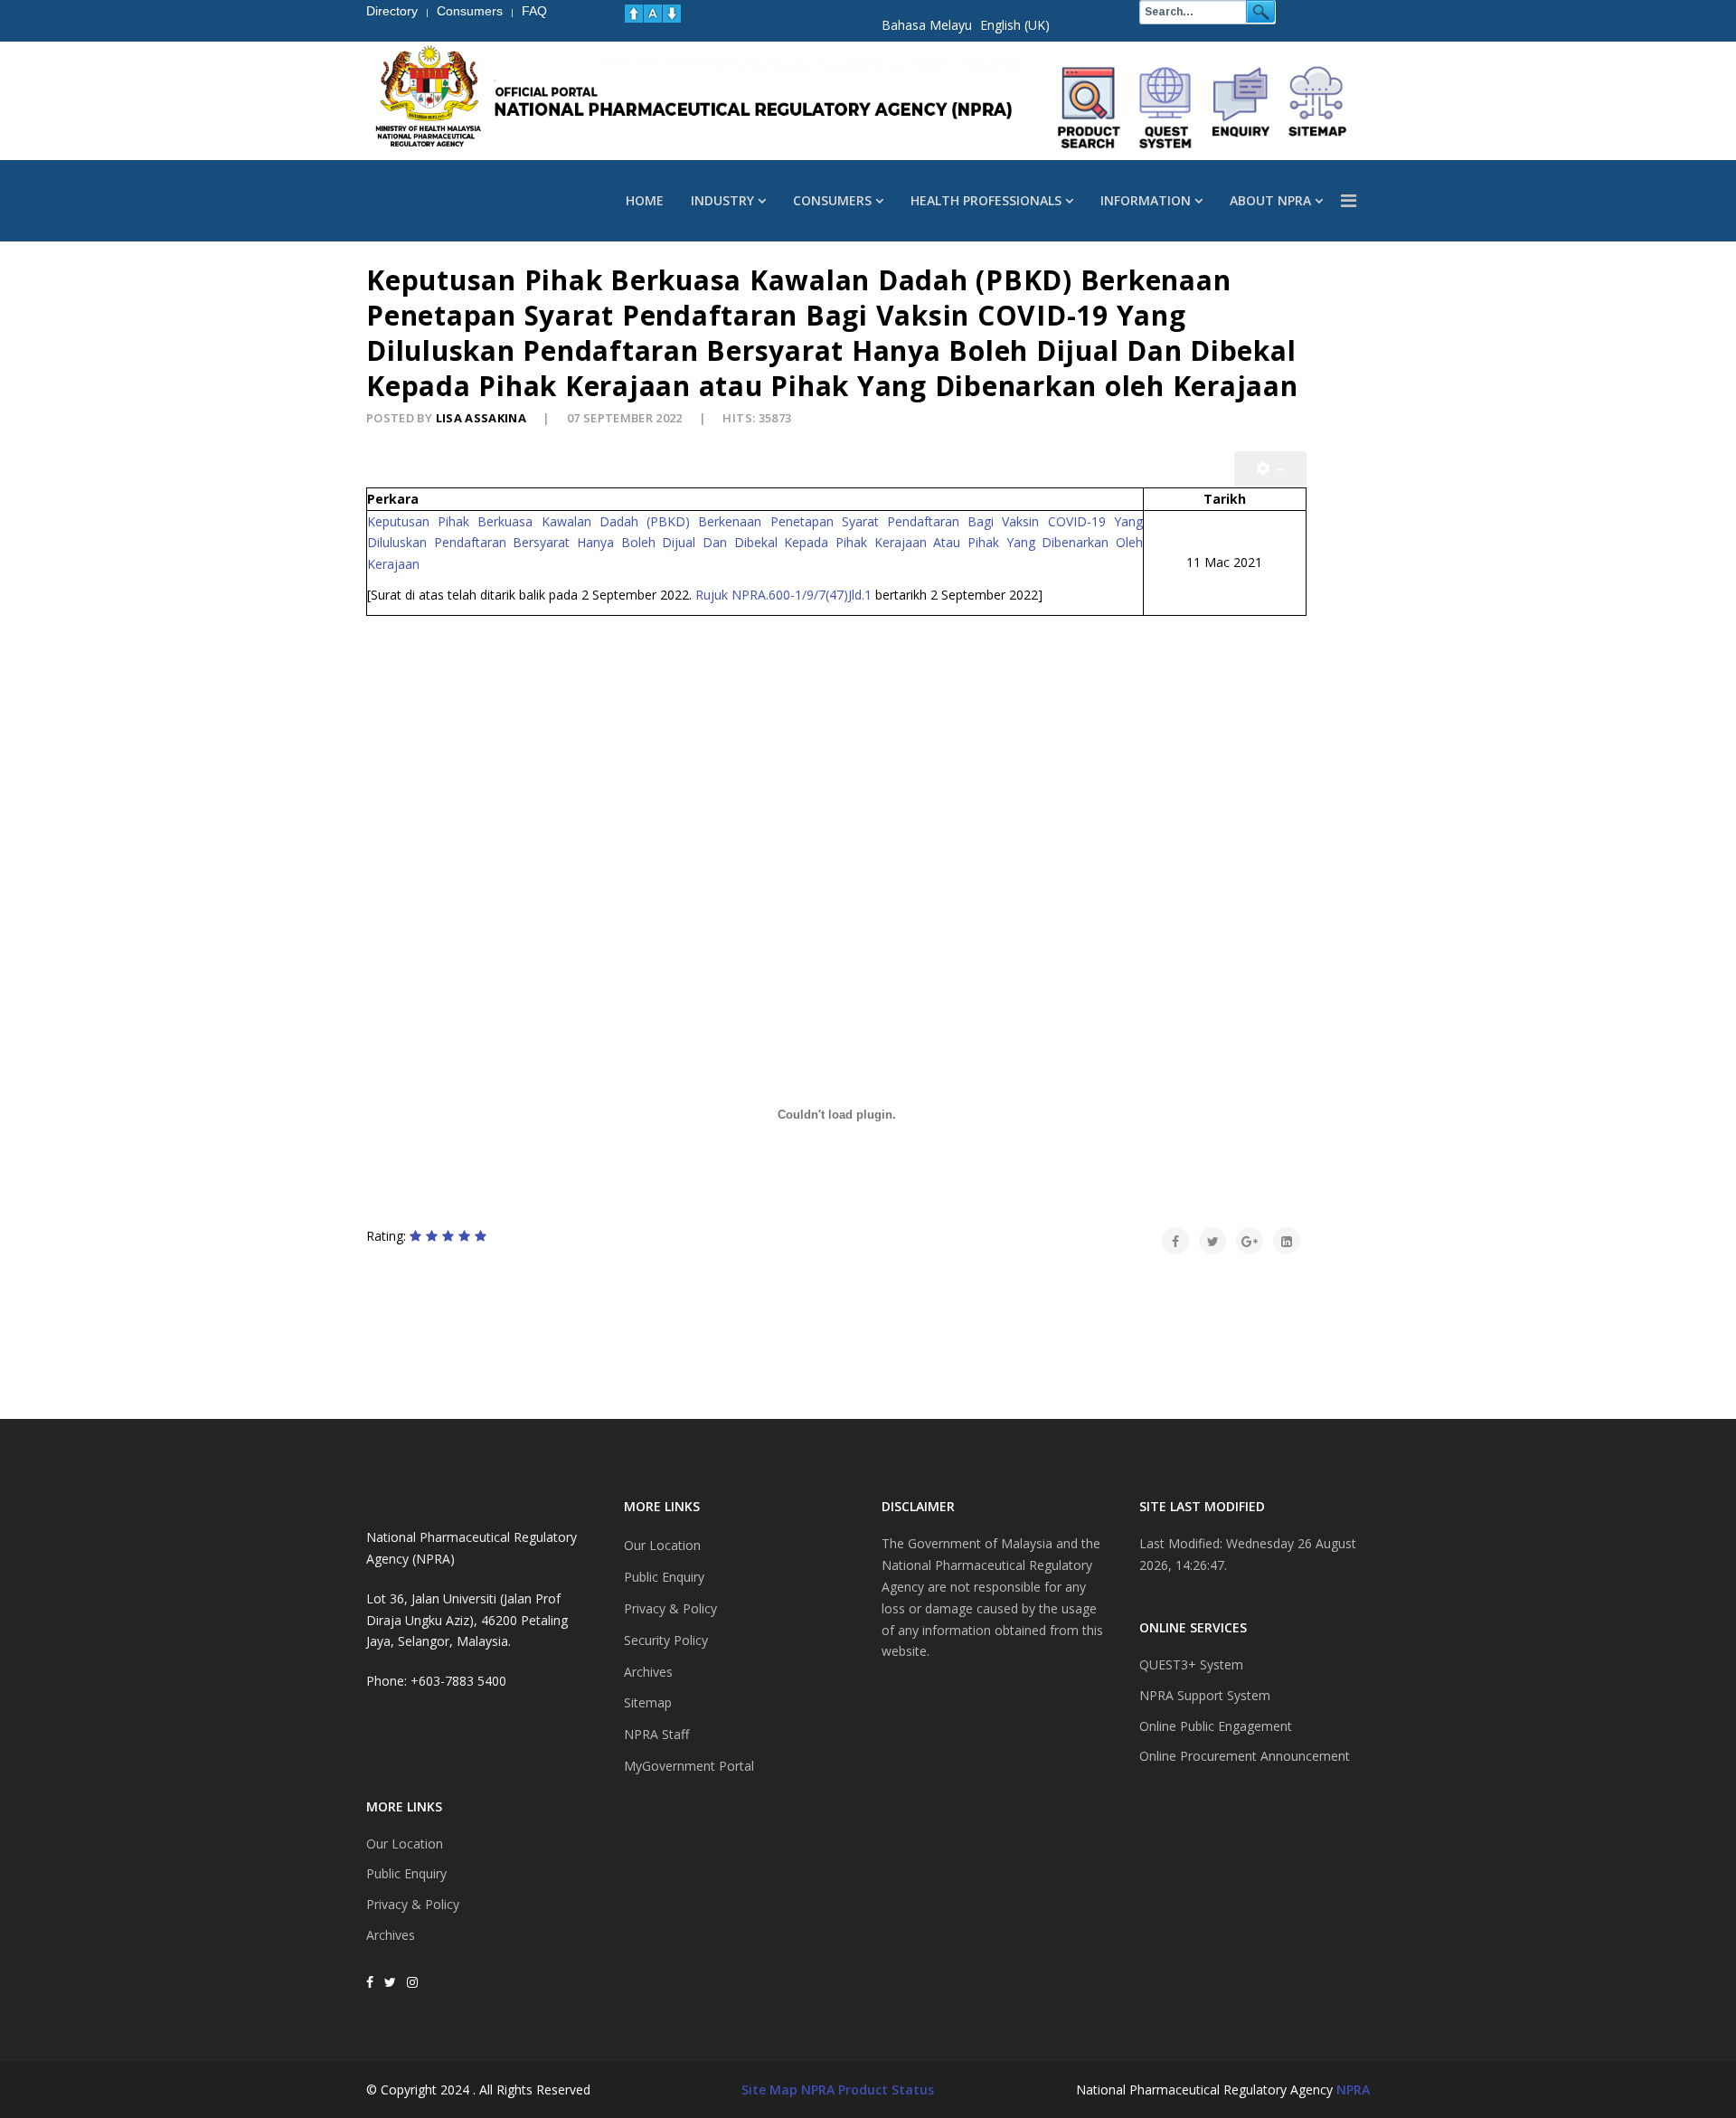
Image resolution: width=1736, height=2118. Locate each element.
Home (645, 200)
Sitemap (648, 1702)
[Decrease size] (672, 14)
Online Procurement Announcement (1245, 1756)
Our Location (405, 1844)
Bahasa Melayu (927, 25)
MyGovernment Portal (689, 1766)
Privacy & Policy (413, 1904)
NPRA (1353, 2090)
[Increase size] (634, 14)
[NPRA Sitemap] (1317, 108)
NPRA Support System (1205, 1695)
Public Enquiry (406, 1873)
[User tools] (1270, 469)
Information (1146, 200)
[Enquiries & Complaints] (1241, 108)
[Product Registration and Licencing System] (1165, 108)
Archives (391, 1935)
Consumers (832, 200)
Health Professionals (986, 200)
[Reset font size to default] (653, 14)
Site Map (769, 2090)
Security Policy (666, 1640)
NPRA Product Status (868, 2090)
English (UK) (1015, 25)
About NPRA (1270, 200)
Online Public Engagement (1216, 1726)
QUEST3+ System (1191, 1664)
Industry (722, 200)
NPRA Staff (656, 1734)
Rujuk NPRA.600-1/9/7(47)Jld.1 (783, 595)
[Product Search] (1090, 108)
